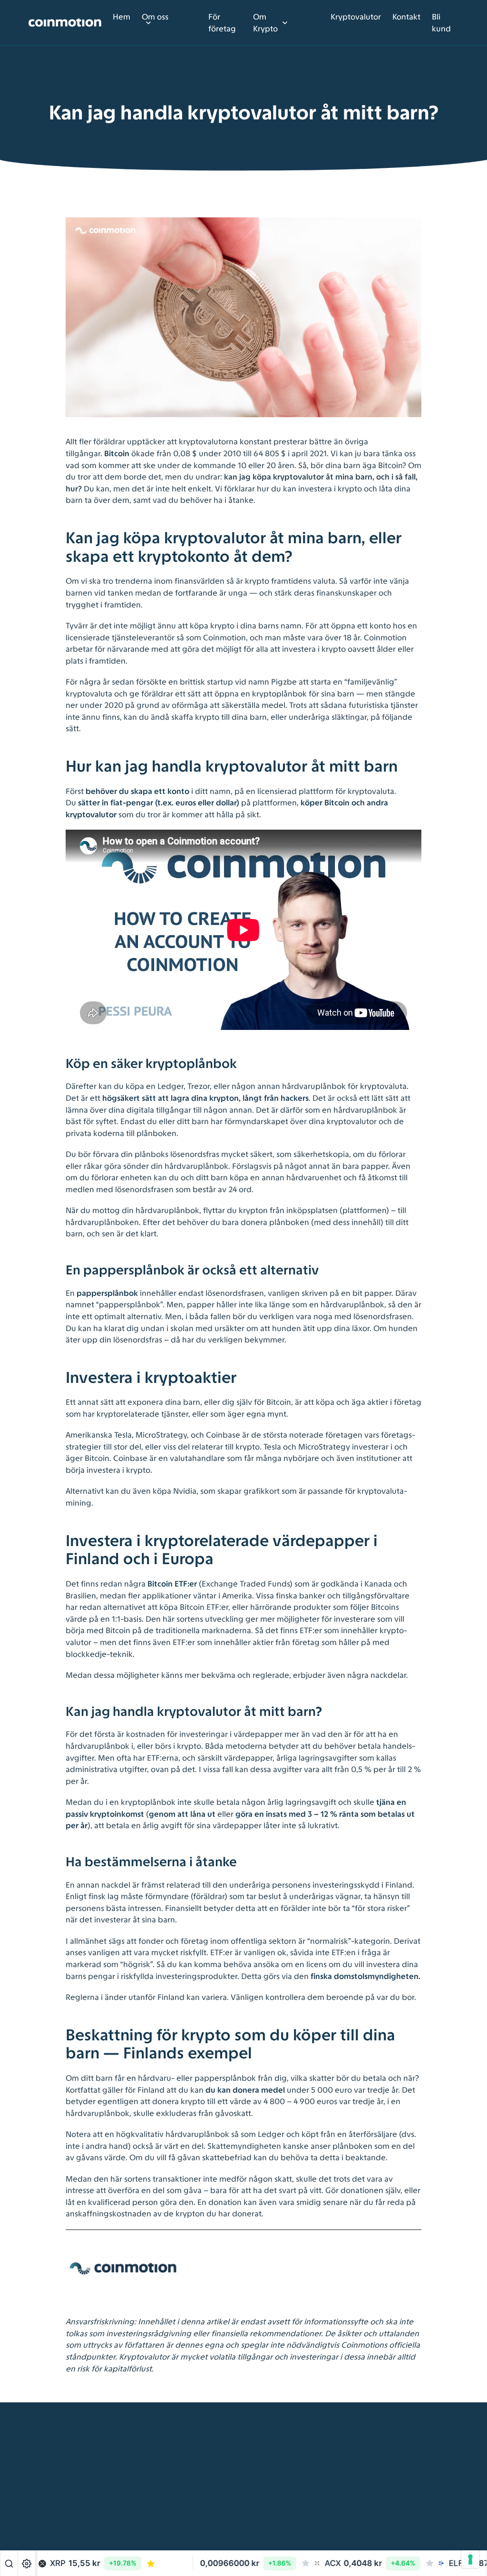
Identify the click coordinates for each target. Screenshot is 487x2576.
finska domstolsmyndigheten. (365, 1976)
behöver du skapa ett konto (137, 791)
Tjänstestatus (163, 2531)
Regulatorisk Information (184, 2485)
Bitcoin (117, 453)
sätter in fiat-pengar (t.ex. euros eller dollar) (158, 803)
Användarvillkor (168, 2461)
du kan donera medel (245, 2090)
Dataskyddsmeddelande (184, 2507)
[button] (170, 2564)
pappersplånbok (107, 1293)
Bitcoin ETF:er (172, 1584)
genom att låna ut (182, 1814)
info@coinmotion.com (291, 2518)
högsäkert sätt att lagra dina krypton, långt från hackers (205, 1098)
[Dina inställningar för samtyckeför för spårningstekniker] (470, 2559)
